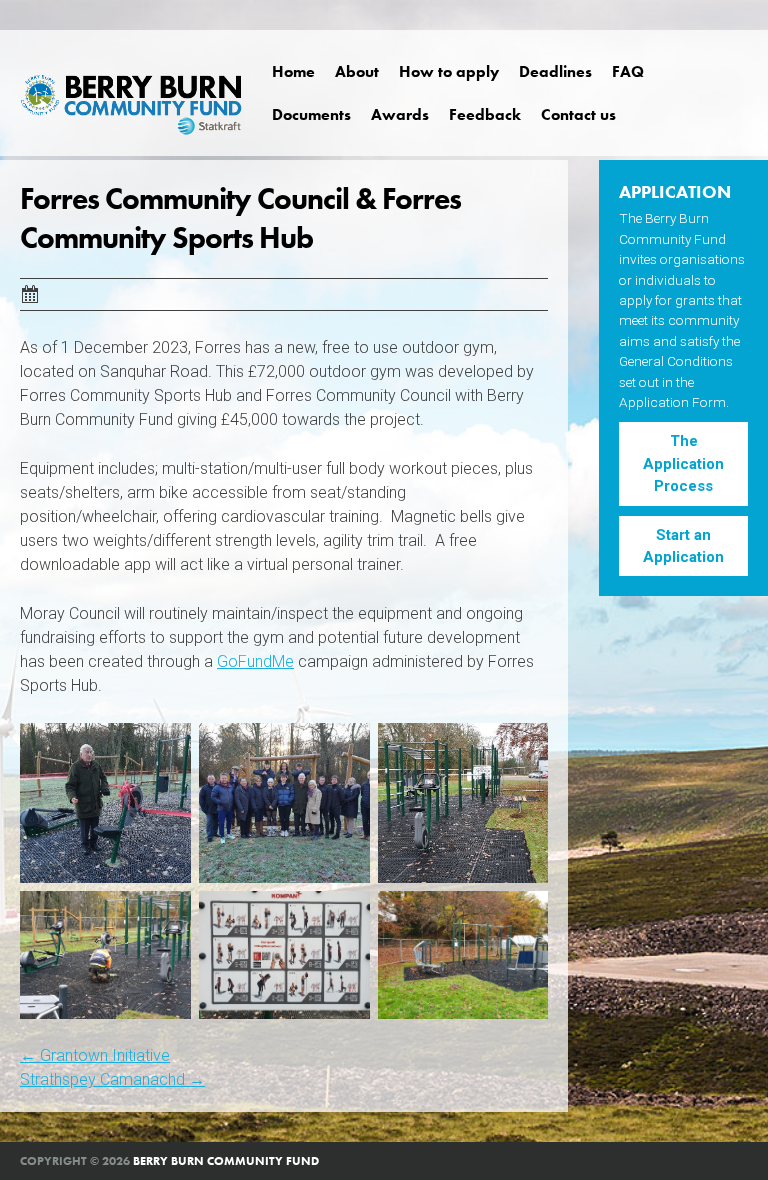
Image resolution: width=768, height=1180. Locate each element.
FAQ (628, 71)
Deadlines (555, 71)
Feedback (485, 114)
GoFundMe (255, 661)
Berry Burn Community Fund (226, 1161)
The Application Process (683, 463)
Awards (400, 114)
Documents (311, 114)
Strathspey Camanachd (112, 1079)
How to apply (449, 71)
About (357, 71)
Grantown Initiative (95, 1055)
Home (293, 71)
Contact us (578, 114)
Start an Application (683, 546)
